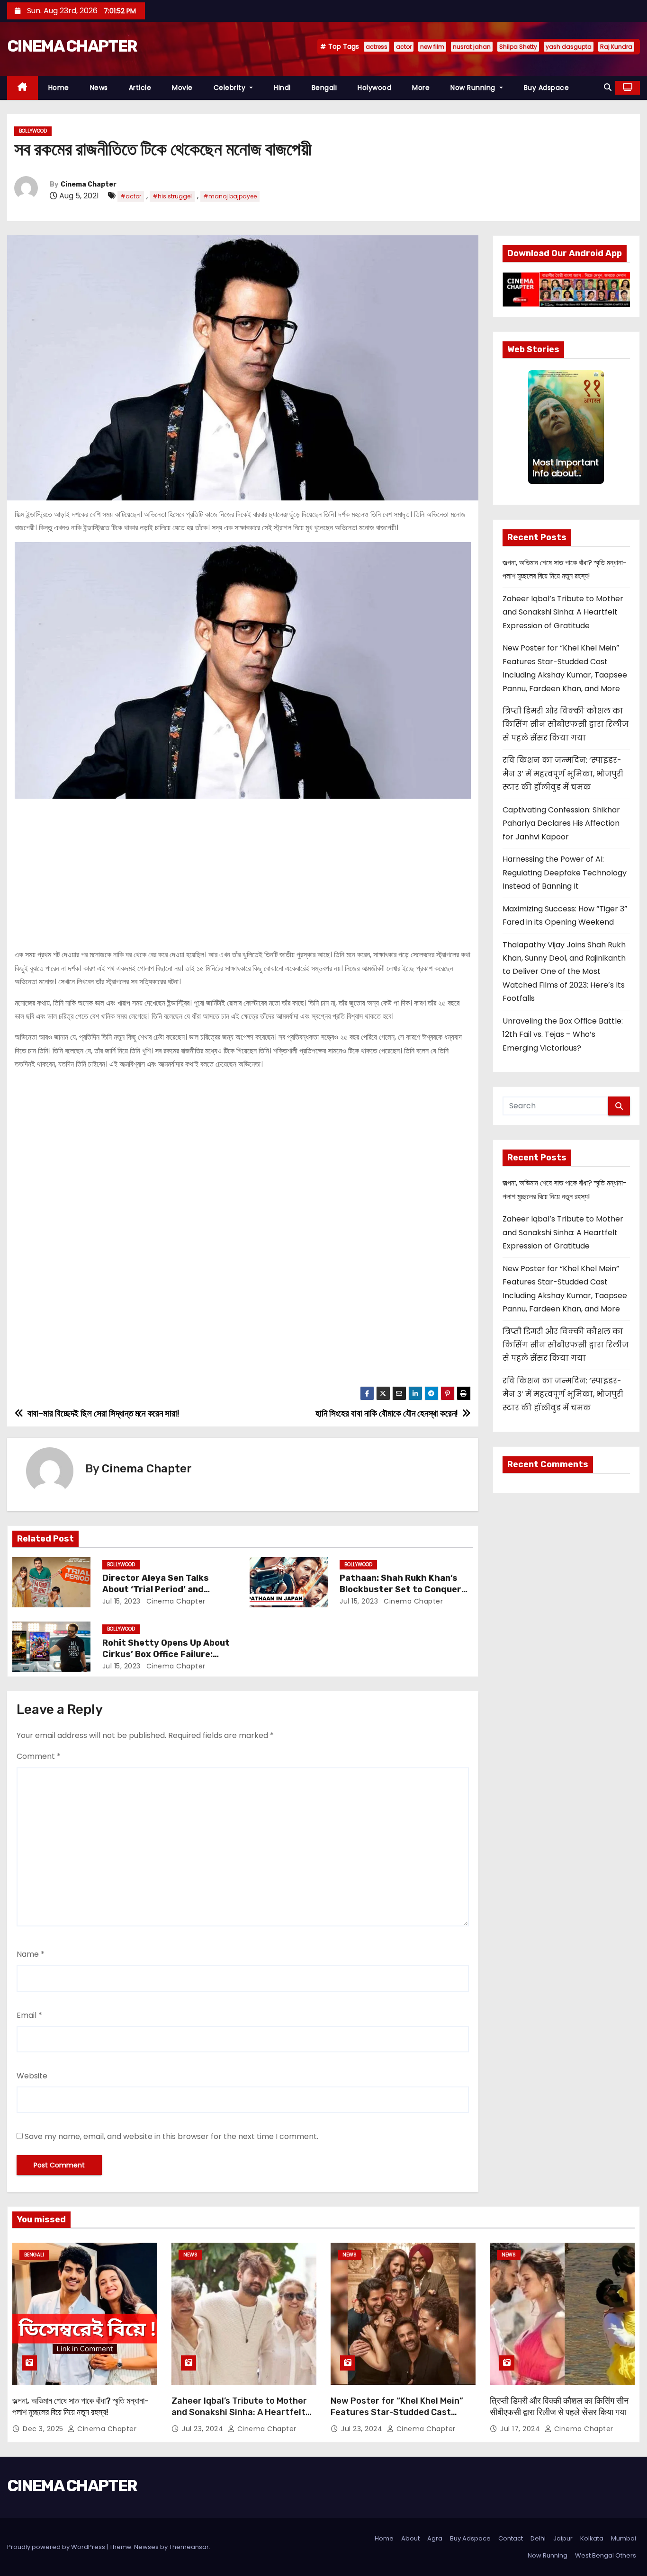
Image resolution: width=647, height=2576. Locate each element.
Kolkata (592, 2538)
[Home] (22, 88)
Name (31, 1954)
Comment (39, 1756)
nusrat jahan (472, 47)
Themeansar (189, 2547)
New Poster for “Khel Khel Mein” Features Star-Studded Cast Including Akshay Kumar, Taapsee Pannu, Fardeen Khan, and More (400, 2418)
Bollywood (33, 131)
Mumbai (624, 2538)
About (410, 2538)
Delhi (538, 2538)
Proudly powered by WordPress (57, 2547)
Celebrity (231, 88)
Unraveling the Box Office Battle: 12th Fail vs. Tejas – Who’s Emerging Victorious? (563, 1034)
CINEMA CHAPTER (72, 46)
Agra (435, 2538)
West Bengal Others (606, 2555)
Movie (182, 88)
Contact (511, 2538)
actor (404, 47)
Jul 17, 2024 (521, 2429)
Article (140, 88)
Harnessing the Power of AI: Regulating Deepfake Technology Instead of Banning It (565, 873)
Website (32, 2076)
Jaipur (563, 2538)
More (421, 88)
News (99, 88)
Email (29, 2015)
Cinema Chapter (89, 184)
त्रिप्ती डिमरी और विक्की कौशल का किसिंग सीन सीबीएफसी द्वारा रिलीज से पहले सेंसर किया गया (566, 724)
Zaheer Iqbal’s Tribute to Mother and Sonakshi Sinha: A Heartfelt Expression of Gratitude (563, 612)
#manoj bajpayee (230, 196)
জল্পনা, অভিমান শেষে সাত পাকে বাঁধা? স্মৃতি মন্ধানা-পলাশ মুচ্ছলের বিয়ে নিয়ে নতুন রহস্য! (80, 2407)
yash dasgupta (569, 47)
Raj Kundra (616, 47)
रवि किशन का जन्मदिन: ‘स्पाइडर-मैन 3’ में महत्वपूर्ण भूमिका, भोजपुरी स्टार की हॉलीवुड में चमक (563, 774)
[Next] (598, 427)
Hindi (282, 88)
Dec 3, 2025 (44, 2429)
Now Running (474, 88)
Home (59, 88)
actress (377, 47)
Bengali (324, 88)
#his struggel (172, 196)
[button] (608, 87)
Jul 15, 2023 (121, 1601)
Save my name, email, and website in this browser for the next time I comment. (171, 2136)
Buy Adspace (547, 88)
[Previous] (534, 427)
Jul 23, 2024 (204, 2429)
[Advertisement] (243, 870)
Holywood (374, 88)
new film (432, 47)
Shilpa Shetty (518, 47)
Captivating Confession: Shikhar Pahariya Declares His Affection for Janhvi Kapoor (561, 823)
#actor (131, 196)
